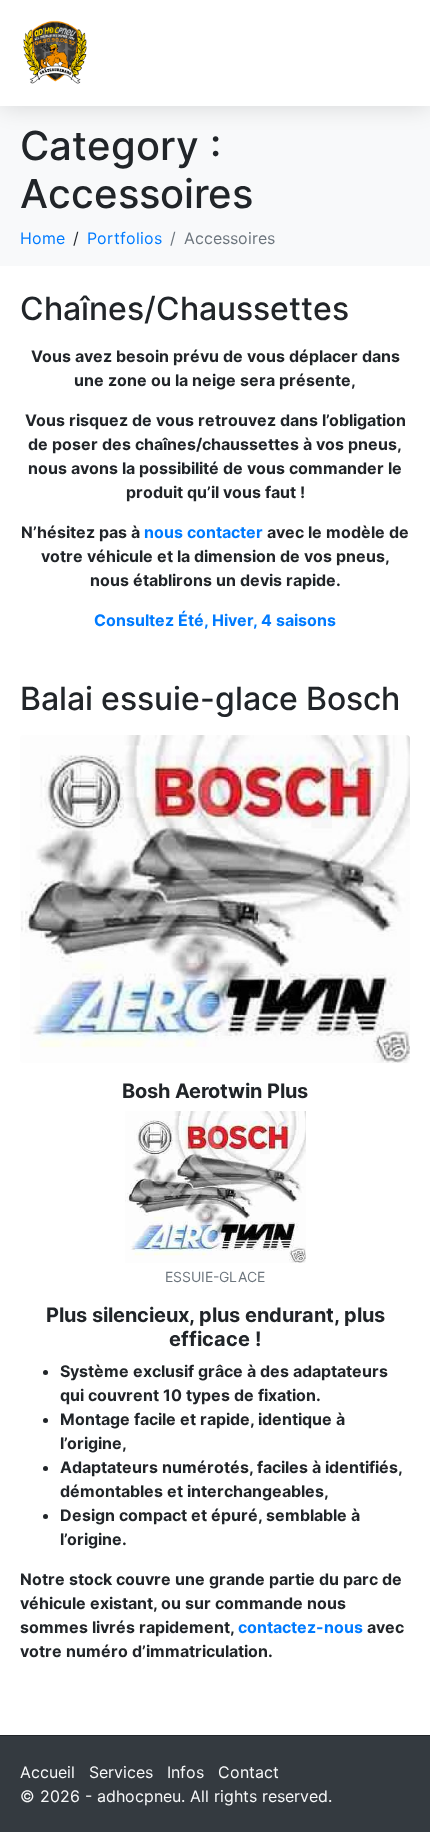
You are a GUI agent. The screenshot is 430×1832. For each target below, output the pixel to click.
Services (121, 1772)
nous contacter (203, 532)
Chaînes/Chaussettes (184, 308)
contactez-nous (298, 1627)
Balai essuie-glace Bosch (210, 698)
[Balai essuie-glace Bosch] (215, 897)
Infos (185, 1772)
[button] (391, 52)
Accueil (47, 1772)
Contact (248, 1772)
